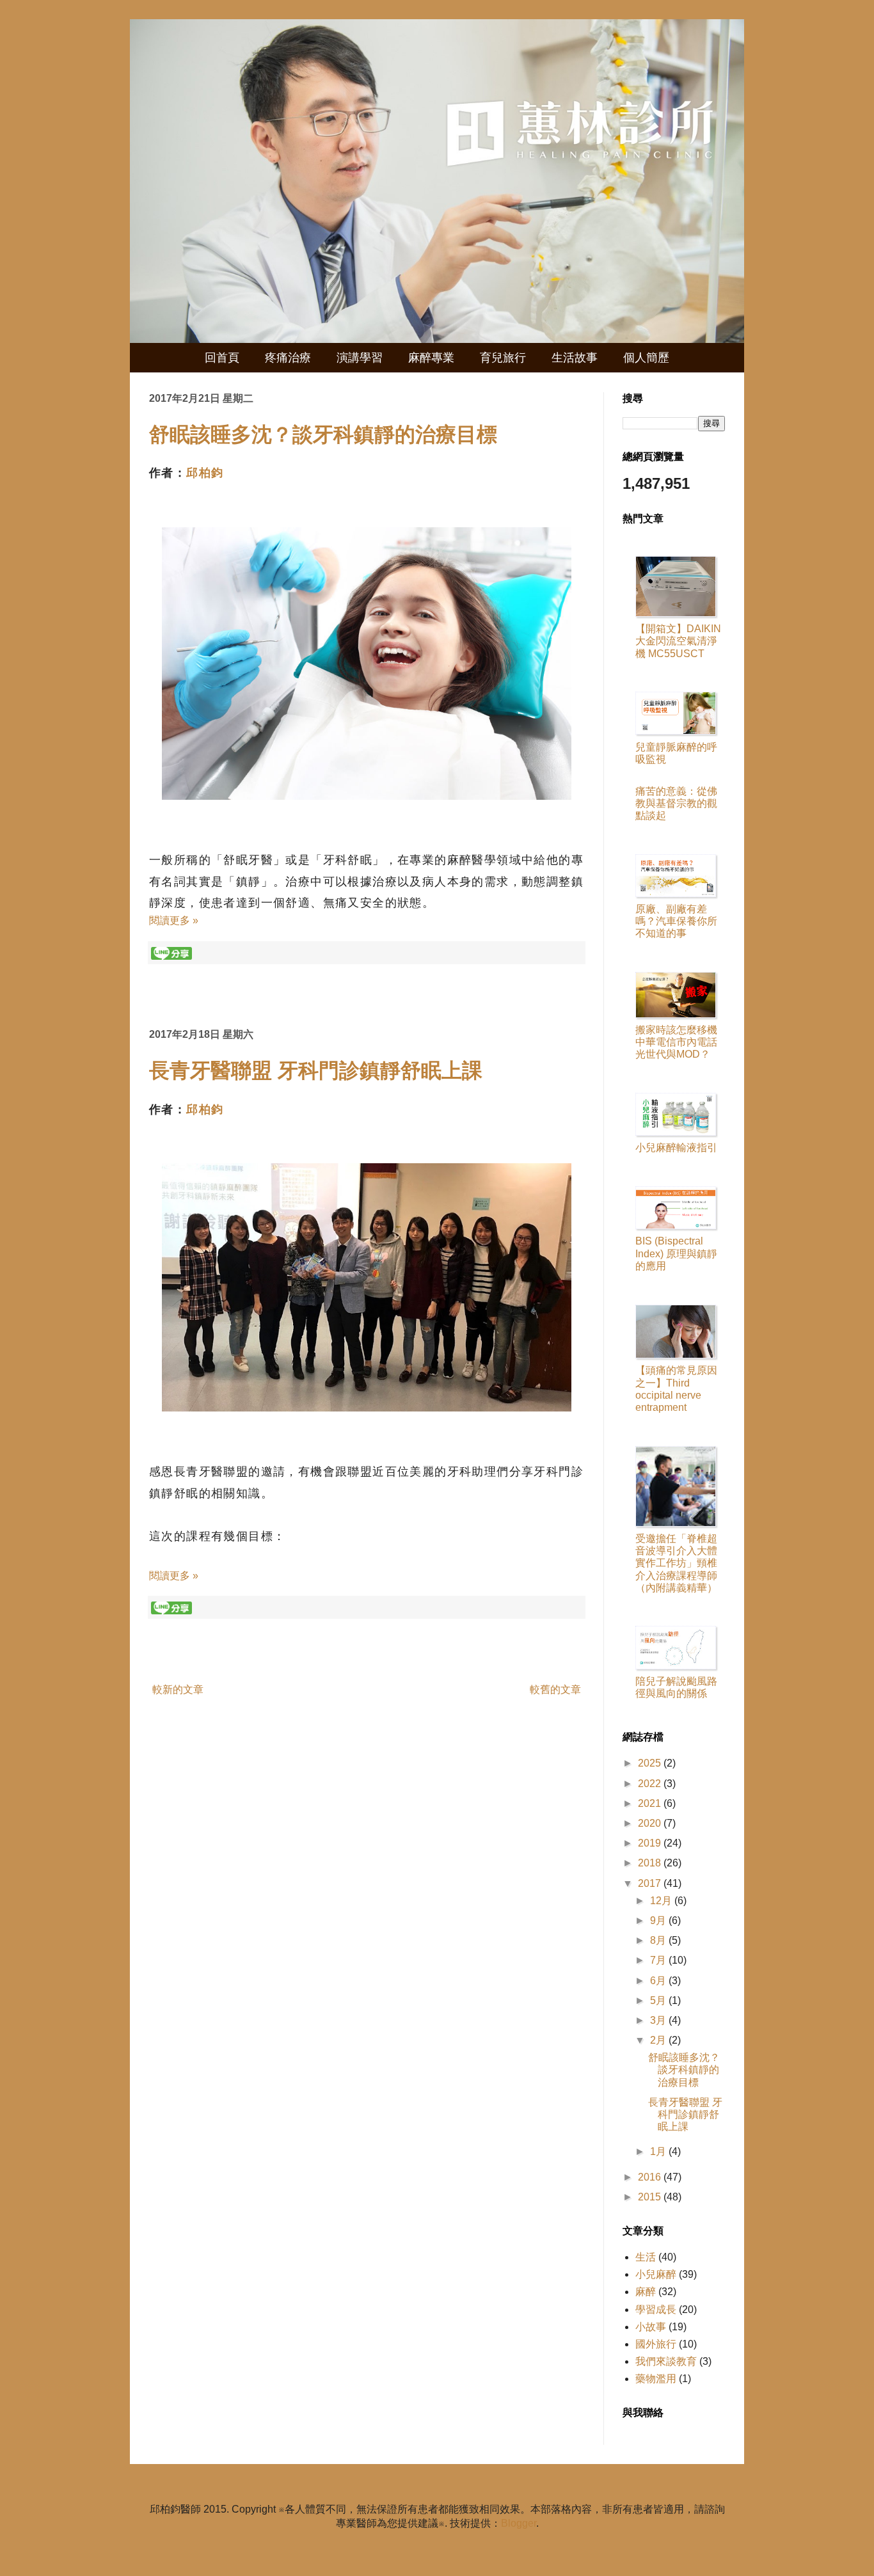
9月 (659, 1920)
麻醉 (646, 2292)
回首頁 (222, 358)
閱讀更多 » (174, 920)
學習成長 (656, 2310)
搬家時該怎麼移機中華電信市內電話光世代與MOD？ (676, 1042)
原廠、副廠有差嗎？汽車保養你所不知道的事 (676, 921)
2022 (651, 1784)
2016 (651, 2177)
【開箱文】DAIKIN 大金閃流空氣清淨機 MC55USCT (678, 641)
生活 (646, 2257)
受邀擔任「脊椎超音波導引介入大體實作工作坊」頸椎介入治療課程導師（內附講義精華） (676, 1563)
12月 (662, 1901)
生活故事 (575, 358)
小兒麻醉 (656, 2274)
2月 (659, 2040)
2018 (651, 1863)
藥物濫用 (656, 2379)
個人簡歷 (646, 358)
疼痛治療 (288, 358)
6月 (659, 1981)
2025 (651, 1763)
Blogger (519, 2523)
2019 (651, 1843)
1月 (659, 2151)
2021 (651, 1803)
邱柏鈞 (205, 473)
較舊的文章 (555, 1690)
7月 (659, 1960)
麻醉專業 (431, 358)
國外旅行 (656, 2344)
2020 (651, 1823)
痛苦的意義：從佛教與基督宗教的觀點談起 (676, 803)
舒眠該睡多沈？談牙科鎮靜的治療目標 (323, 434)
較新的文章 (178, 1690)
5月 (659, 2000)
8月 (659, 1940)
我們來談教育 (666, 2361)
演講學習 (360, 358)
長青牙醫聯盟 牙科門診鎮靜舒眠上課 (316, 1070)
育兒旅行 (503, 358)
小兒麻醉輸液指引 (676, 1148)
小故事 (651, 2327)
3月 (659, 2020)
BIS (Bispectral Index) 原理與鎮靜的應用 (676, 1253)
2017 (651, 1883)
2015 (651, 2197)
